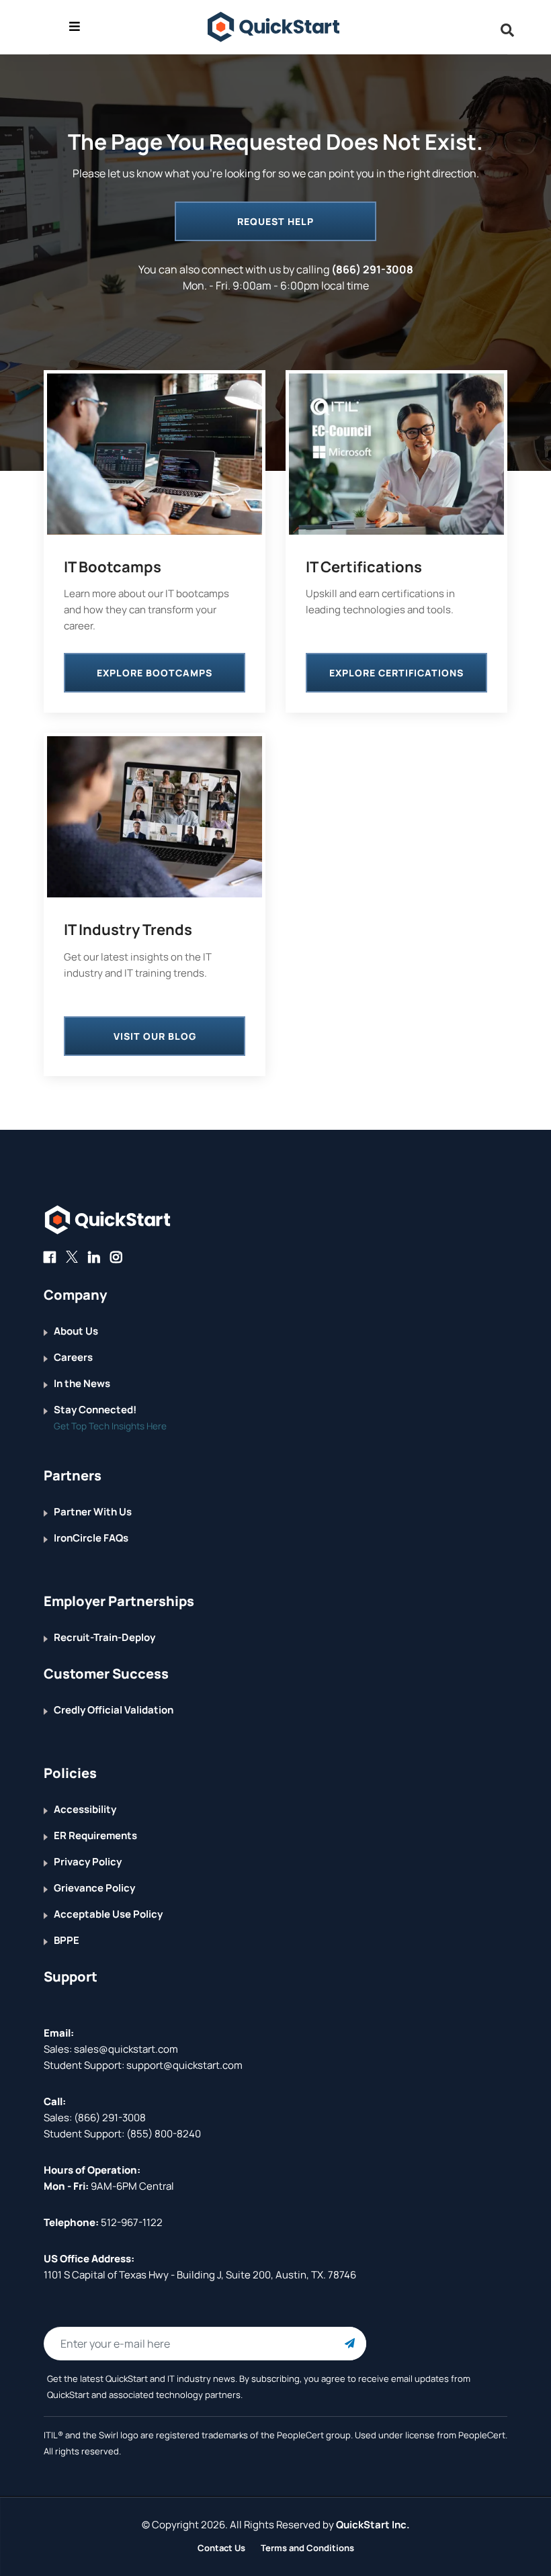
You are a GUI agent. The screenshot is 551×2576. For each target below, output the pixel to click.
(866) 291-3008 (372, 269)
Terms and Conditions (307, 2548)
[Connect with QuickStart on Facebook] (50, 1257)
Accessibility (85, 1809)
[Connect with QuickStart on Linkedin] (94, 1257)
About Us (76, 1331)
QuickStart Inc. (373, 2525)
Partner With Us (93, 1512)
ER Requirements (95, 1835)
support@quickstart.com (183, 2065)
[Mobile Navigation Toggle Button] (75, 26)
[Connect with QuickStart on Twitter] (72, 1257)
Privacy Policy (88, 1862)
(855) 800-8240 (164, 2134)
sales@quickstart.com (125, 2049)
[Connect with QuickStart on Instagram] (116, 1257)
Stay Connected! (95, 1410)
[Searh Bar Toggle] (504, 30)
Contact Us (221, 2548)
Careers (73, 1357)
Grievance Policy (94, 1888)
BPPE (67, 1940)
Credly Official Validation (114, 1710)
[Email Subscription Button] (349, 2344)
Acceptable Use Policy (108, 1914)
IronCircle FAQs (91, 1538)
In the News (82, 1383)
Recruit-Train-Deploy (104, 1637)
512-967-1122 (131, 2222)
